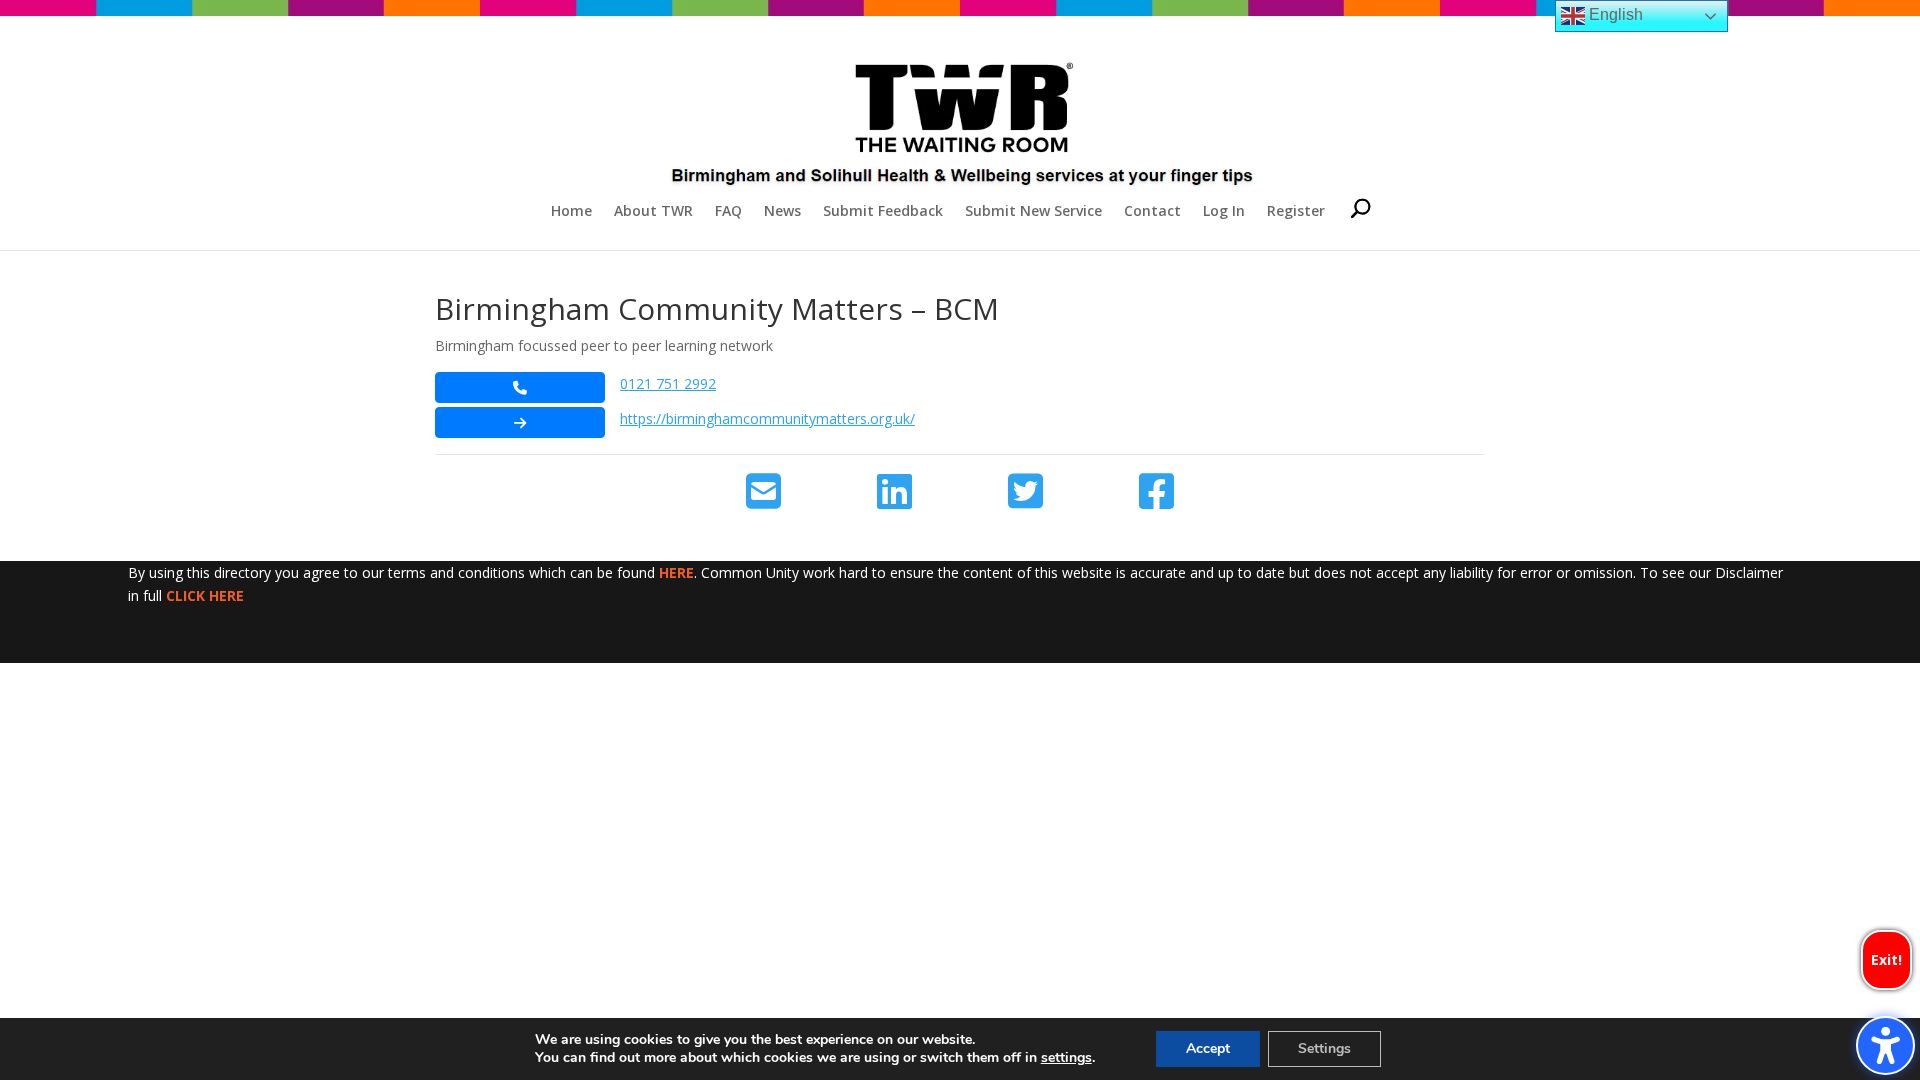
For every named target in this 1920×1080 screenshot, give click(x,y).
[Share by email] (763, 492)
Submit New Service (1033, 212)
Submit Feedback (883, 212)
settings (1066, 1058)
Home (571, 212)
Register (1296, 212)
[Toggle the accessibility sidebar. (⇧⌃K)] (1885, 1045)
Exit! (1886, 959)
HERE (676, 572)
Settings (1324, 1048)
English (1614, 14)
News (782, 212)
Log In (1224, 212)
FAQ (728, 212)
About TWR (653, 212)
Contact (1152, 212)
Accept (1208, 1048)
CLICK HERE (205, 595)
